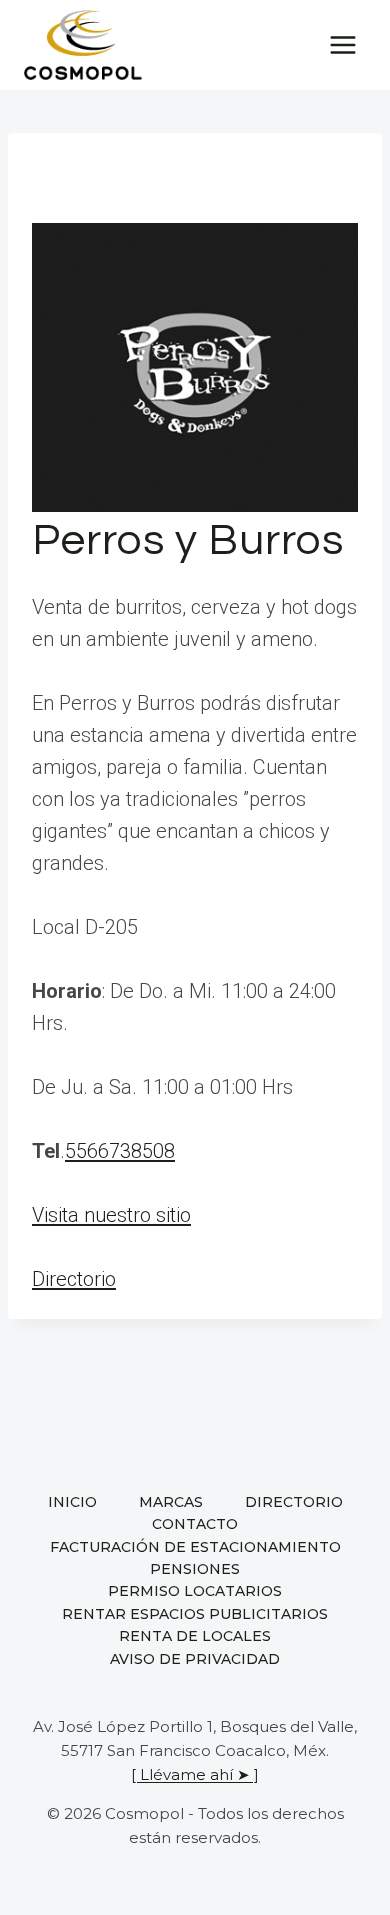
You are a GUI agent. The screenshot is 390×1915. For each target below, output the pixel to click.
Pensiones (195, 1569)
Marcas (171, 1502)
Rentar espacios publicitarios (195, 1614)
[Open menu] (342, 44)
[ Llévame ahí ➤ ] (195, 1774)
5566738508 (120, 1151)
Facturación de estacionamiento (195, 1547)
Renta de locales (195, 1636)
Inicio (72, 1502)
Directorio (74, 1279)
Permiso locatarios (195, 1591)
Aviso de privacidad (195, 1659)
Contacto (195, 1524)
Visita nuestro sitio (111, 1215)
